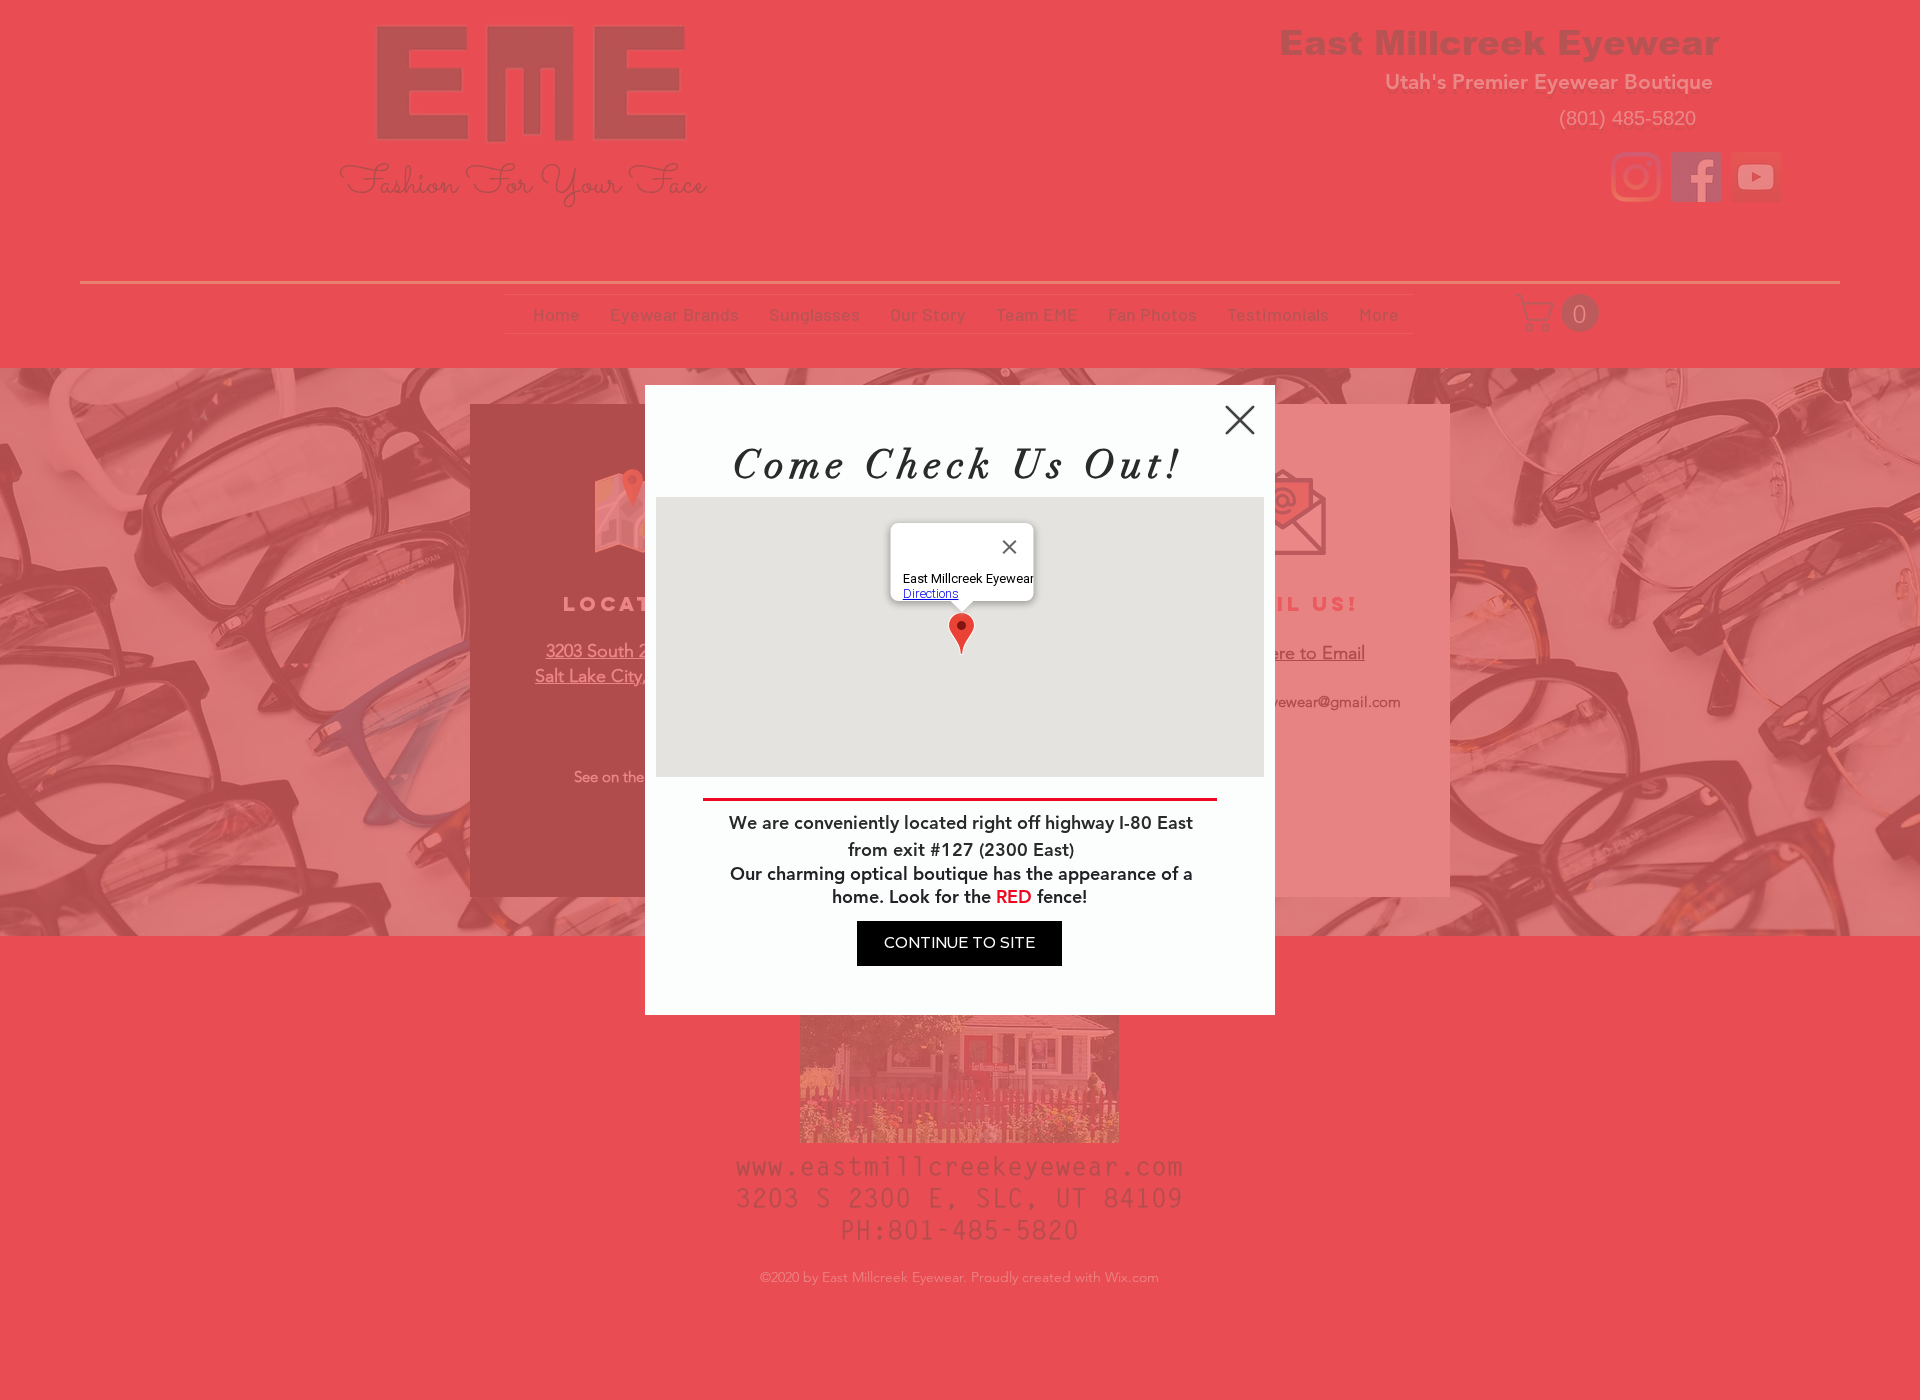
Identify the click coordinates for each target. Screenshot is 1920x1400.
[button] (1240, 420)
